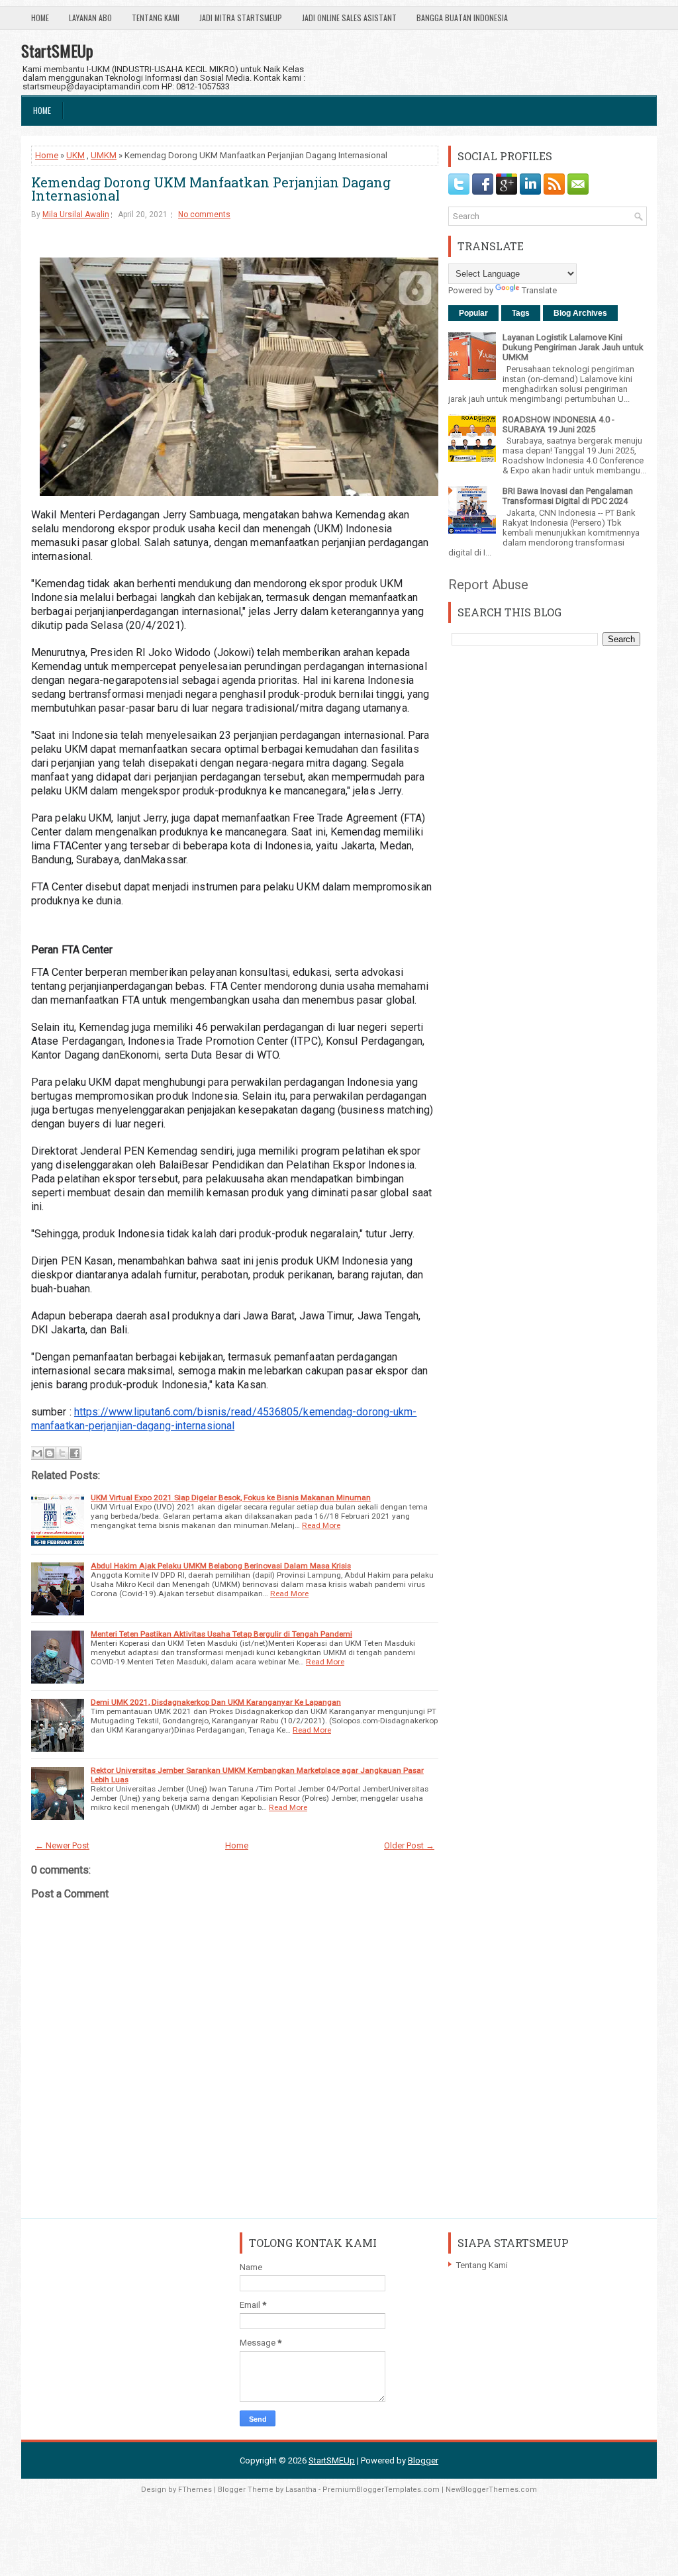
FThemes (195, 2490)
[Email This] (37, 1453)
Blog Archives (580, 313)
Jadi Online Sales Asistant (349, 18)
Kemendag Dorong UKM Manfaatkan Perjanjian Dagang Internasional (211, 189)
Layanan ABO (90, 18)
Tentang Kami (156, 18)
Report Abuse (488, 585)
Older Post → (409, 1845)
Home (40, 18)
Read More (321, 1525)
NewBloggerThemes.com (491, 2490)
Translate (539, 290)
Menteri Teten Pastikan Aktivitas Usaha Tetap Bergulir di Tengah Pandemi (221, 1634)
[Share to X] (62, 1453)
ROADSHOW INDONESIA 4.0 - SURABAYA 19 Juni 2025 (558, 424)
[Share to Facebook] (75, 1453)
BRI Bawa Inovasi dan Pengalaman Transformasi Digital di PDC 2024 (568, 496)
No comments (204, 215)
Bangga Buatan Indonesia (462, 18)
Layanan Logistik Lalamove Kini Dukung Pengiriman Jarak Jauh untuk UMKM (573, 347)
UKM (75, 155)
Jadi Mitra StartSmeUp (241, 18)
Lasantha (301, 2490)
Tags (521, 313)
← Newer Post (62, 1845)
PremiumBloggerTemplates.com (381, 2490)
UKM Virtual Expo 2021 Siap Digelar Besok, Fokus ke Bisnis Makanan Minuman (231, 1498)
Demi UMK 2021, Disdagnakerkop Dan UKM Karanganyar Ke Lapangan (216, 1702)
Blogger (423, 2460)
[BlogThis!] (50, 1453)
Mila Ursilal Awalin (76, 215)
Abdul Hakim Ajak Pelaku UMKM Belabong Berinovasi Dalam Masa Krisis (221, 1566)
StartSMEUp (57, 50)
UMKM (104, 155)
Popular (473, 313)
